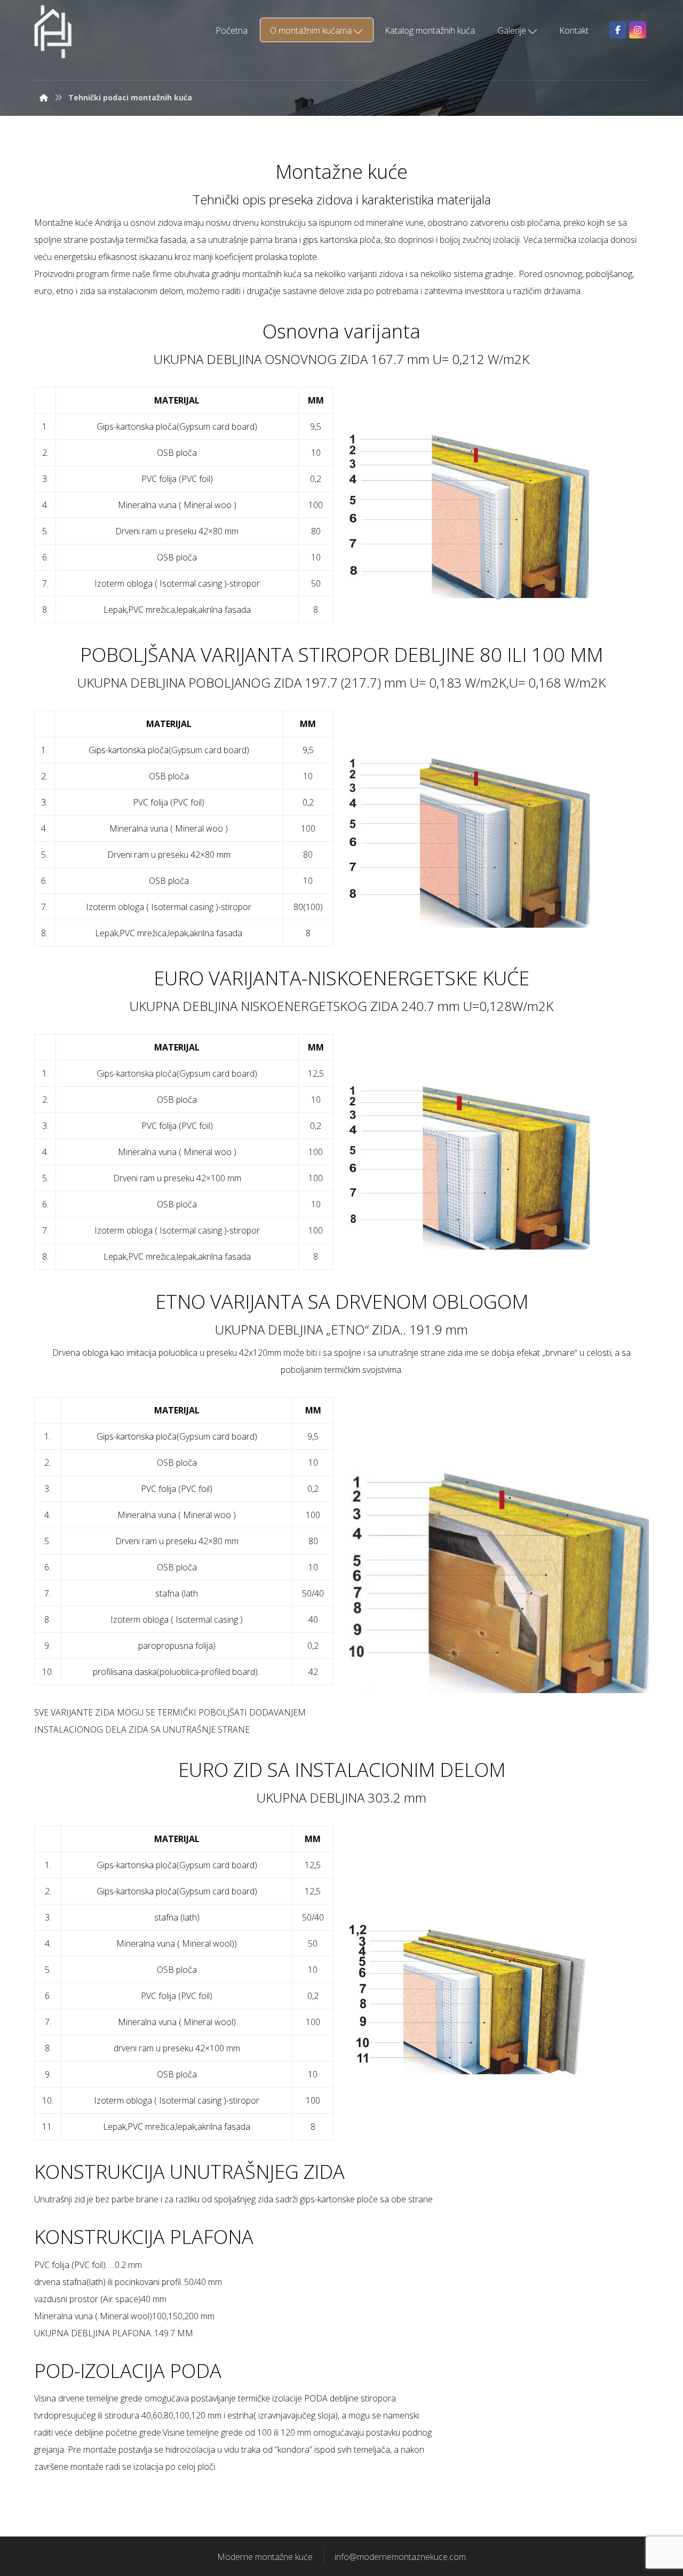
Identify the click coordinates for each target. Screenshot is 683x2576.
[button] (618, 30)
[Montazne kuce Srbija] (53, 32)
